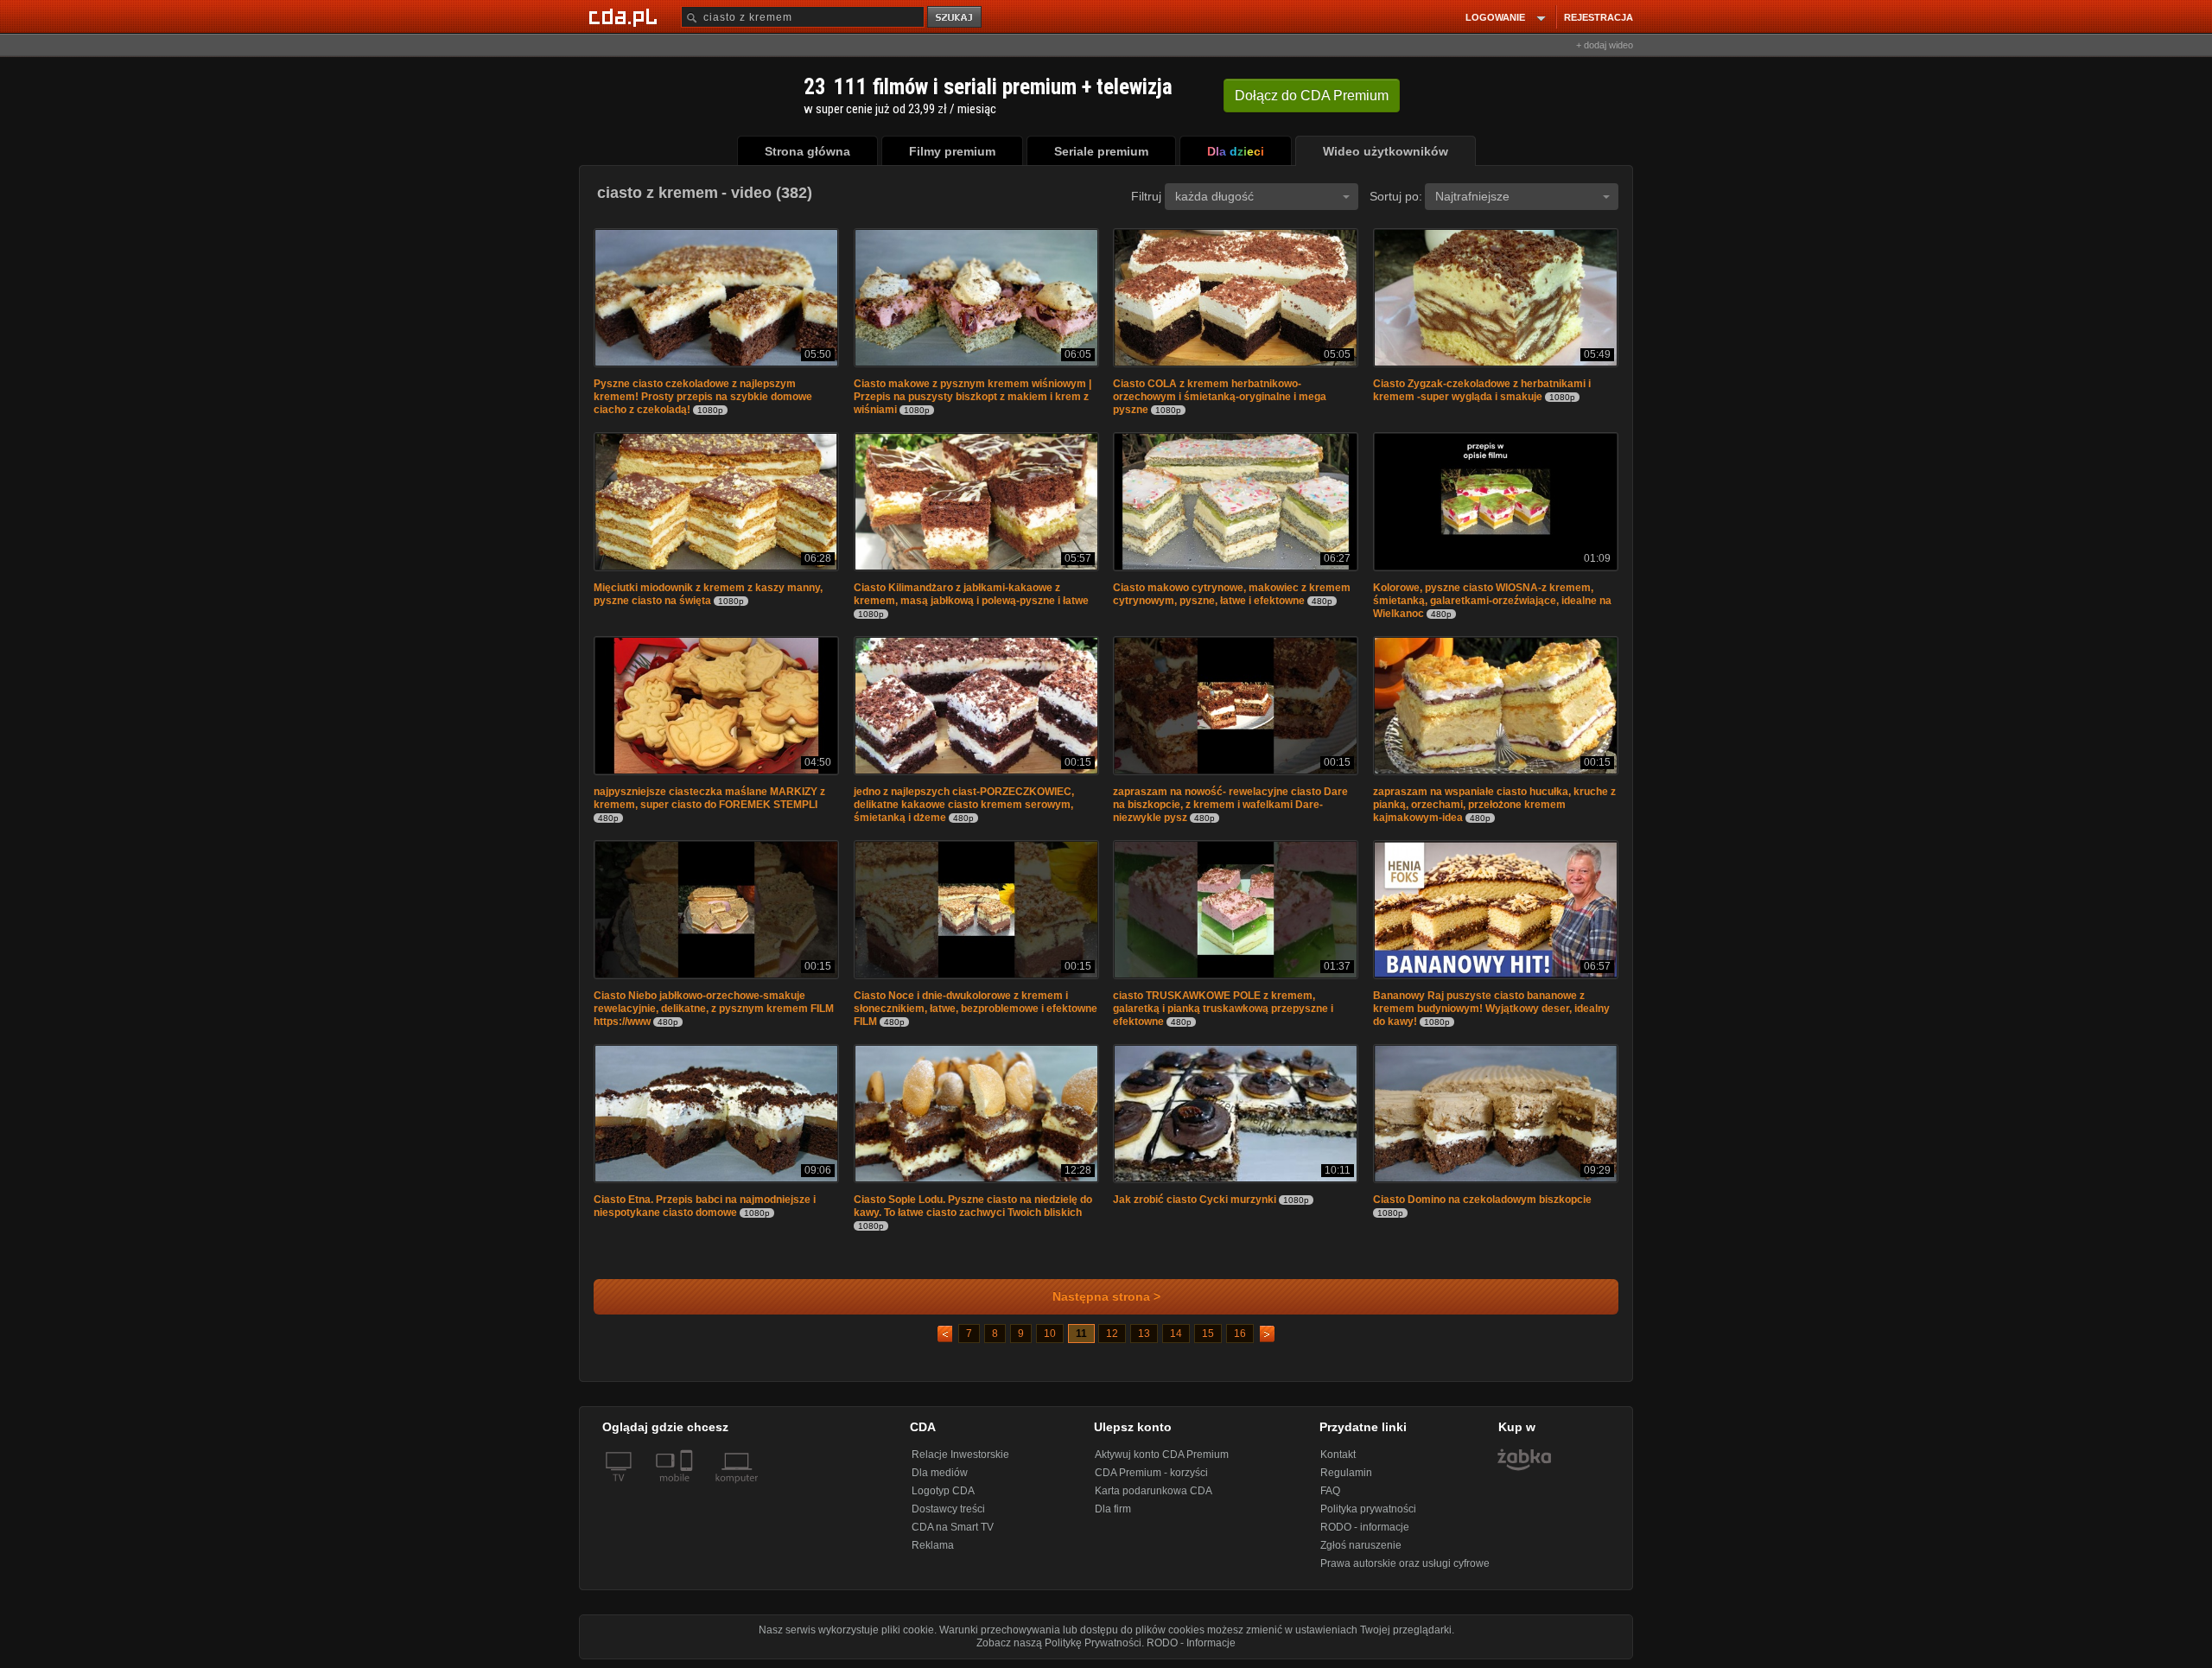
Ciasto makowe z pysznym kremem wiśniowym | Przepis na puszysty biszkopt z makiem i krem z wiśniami (973, 397)
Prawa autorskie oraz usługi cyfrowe (1405, 1563)
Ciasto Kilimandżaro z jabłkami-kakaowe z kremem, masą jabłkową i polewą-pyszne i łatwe (971, 594)
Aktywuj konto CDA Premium (1162, 1455)
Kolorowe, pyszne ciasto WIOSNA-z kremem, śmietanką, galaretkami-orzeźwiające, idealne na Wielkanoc (1492, 601)
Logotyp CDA (943, 1491)
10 (1050, 1334)
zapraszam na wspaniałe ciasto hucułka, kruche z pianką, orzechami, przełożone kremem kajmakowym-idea (1494, 805)
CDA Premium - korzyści (1151, 1473)
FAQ (1330, 1491)
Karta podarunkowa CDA (1154, 1491)
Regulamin (1346, 1473)
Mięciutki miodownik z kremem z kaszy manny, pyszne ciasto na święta (708, 594)
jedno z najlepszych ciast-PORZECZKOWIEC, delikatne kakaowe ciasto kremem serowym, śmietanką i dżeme (964, 805)
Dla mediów (940, 1473)
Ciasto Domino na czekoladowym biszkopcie (1482, 1200)
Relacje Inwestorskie (960, 1455)
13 (1144, 1334)
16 (1240, 1334)
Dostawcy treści (948, 1509)
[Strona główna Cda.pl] (626, 16)
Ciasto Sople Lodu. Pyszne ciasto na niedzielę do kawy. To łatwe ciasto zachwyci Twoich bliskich (973, 1206)
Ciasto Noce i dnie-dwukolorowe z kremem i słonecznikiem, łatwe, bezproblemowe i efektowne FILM (976, 1009)
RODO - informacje (1365, 1527)
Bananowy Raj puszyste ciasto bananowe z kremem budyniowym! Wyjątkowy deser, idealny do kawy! (1491, 1009)
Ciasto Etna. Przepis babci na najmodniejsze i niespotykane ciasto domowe (705, 1206)
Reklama (933, 1545)
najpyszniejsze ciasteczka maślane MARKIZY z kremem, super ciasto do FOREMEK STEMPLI (709, 798)
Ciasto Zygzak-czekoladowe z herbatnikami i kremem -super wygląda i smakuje (1482, 390)
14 (1176, 1334)
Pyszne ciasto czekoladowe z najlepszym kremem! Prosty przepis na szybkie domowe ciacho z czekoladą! (703, 397)
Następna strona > (1106, 1297)
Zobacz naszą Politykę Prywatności (1059, 1643)
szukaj (956, 18)
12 (1112, 1334)
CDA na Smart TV (953, 1527)
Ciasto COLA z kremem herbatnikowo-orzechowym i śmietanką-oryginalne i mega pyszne (1220, 397)
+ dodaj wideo (1605, 45)
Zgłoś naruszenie (1361, 1545)
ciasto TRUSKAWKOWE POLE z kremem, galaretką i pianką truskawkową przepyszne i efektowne (1223, 1009)
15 (1208, 1334)
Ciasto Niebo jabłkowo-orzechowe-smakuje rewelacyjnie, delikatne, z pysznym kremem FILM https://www (714, 1009)
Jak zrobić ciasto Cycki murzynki (1195, 1200)
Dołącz (1312, 95)
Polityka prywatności (1368, 1509)
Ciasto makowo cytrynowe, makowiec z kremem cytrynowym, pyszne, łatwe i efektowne (1232, 594)
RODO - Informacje (1191, 1643)
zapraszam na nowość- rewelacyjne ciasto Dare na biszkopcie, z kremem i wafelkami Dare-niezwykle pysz (1230, 805)
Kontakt (1338, 1455)
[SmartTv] (688, 1488)
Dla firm (1113, 1509)
